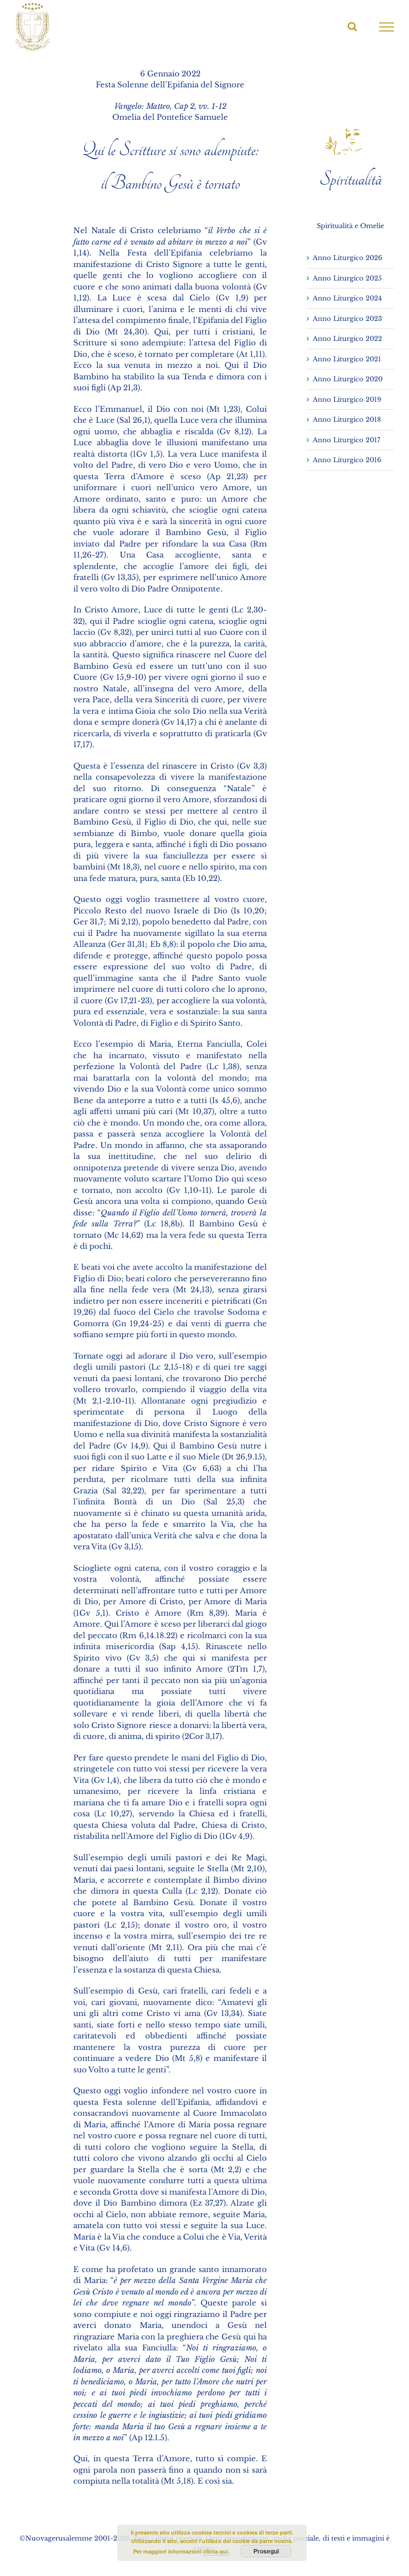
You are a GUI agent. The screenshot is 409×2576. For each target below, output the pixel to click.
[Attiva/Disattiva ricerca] (352, 26)
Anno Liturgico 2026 (347, 258)
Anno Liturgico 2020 (348, 379)
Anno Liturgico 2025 (347, 278)
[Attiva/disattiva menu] (387, 27)
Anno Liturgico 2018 (347, 420)
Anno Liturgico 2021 (347, 359)
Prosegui (266, 2551)
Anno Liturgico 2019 (347, 400)
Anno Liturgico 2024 (347, 298)
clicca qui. (216, 2551)
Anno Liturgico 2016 (347, 460)
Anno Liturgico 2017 (347, 440)
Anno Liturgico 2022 (347, 339)
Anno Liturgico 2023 (347, 319)
